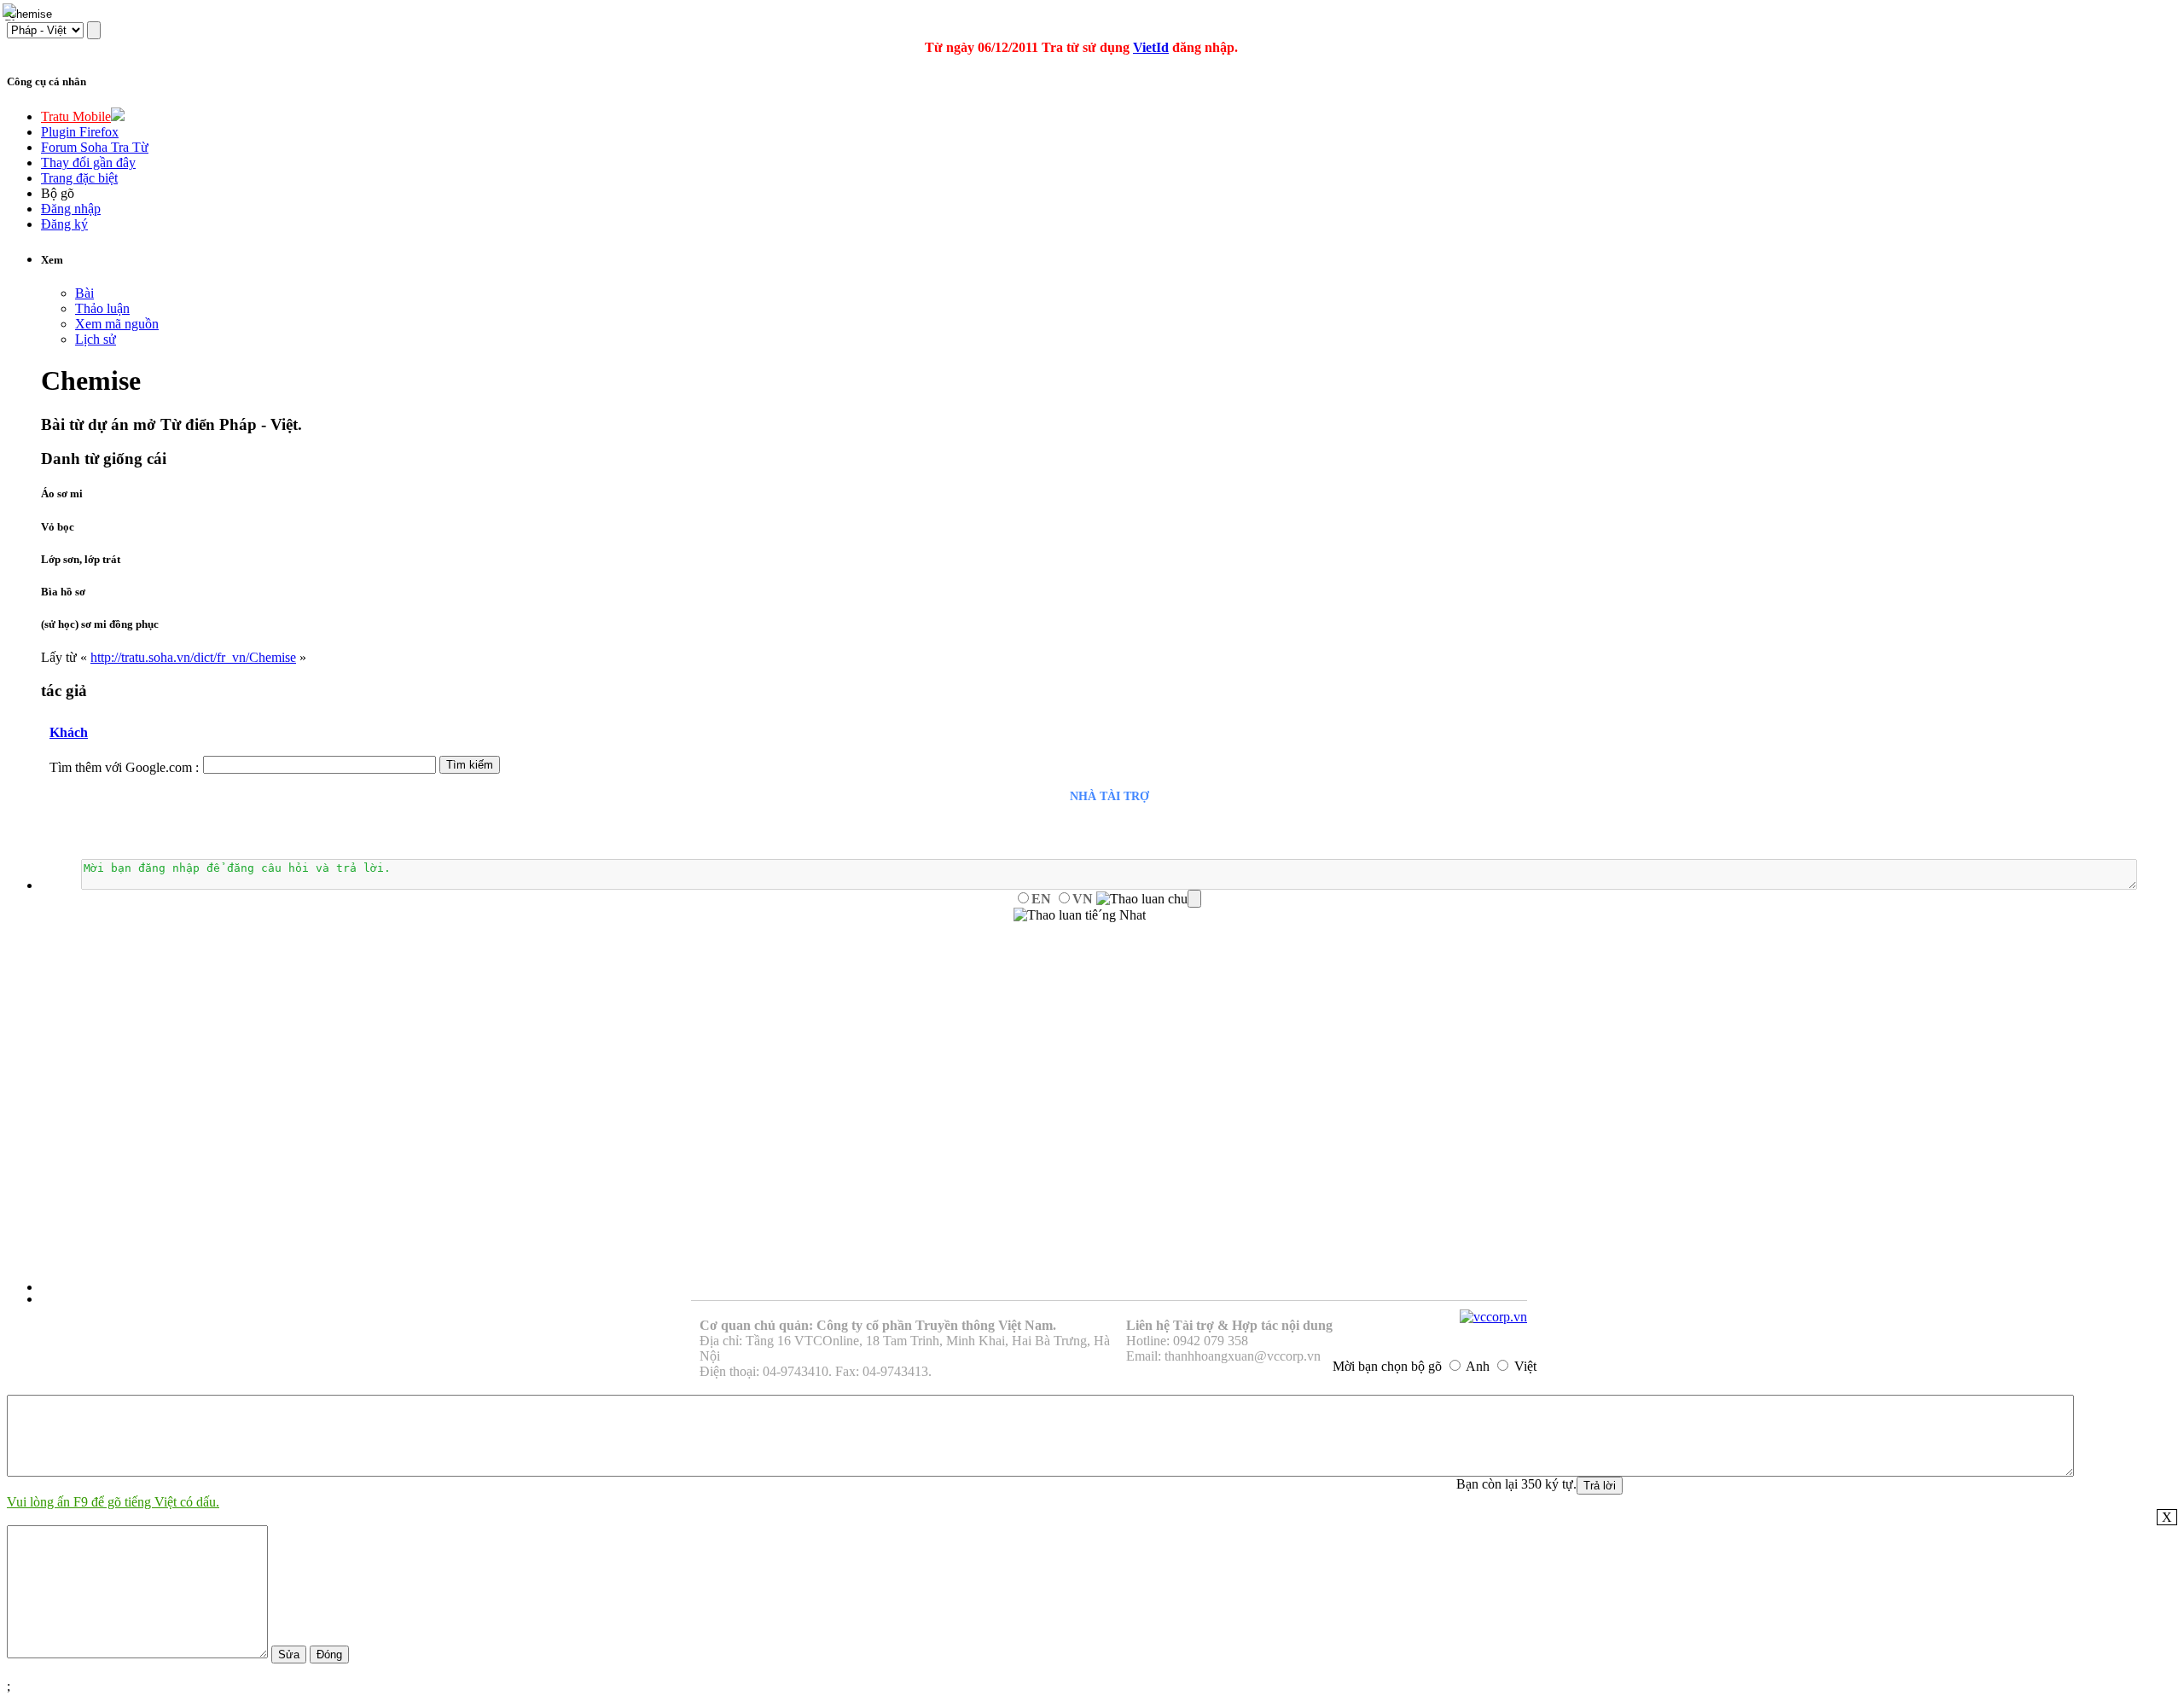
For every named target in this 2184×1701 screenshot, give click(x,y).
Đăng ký (64, 224)
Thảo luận (102, 308)
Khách (69, 732)
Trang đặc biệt (79, 178)
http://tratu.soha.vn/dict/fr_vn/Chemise (193, 657)
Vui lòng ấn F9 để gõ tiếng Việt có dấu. (113, 1502)
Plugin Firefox (80, 132)
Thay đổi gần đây (88, 163)
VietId (1151, 47)
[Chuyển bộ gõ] (12, 12)
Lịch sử (96, 339)
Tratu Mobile (76, 116)
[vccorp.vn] (1493, 1317)
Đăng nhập (71, 209)
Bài (84, 293)
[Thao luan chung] (1149, 899)
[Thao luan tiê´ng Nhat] (1080, 915)
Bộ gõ (58, 193)
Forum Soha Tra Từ (95, 147)
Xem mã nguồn (117, 324)
